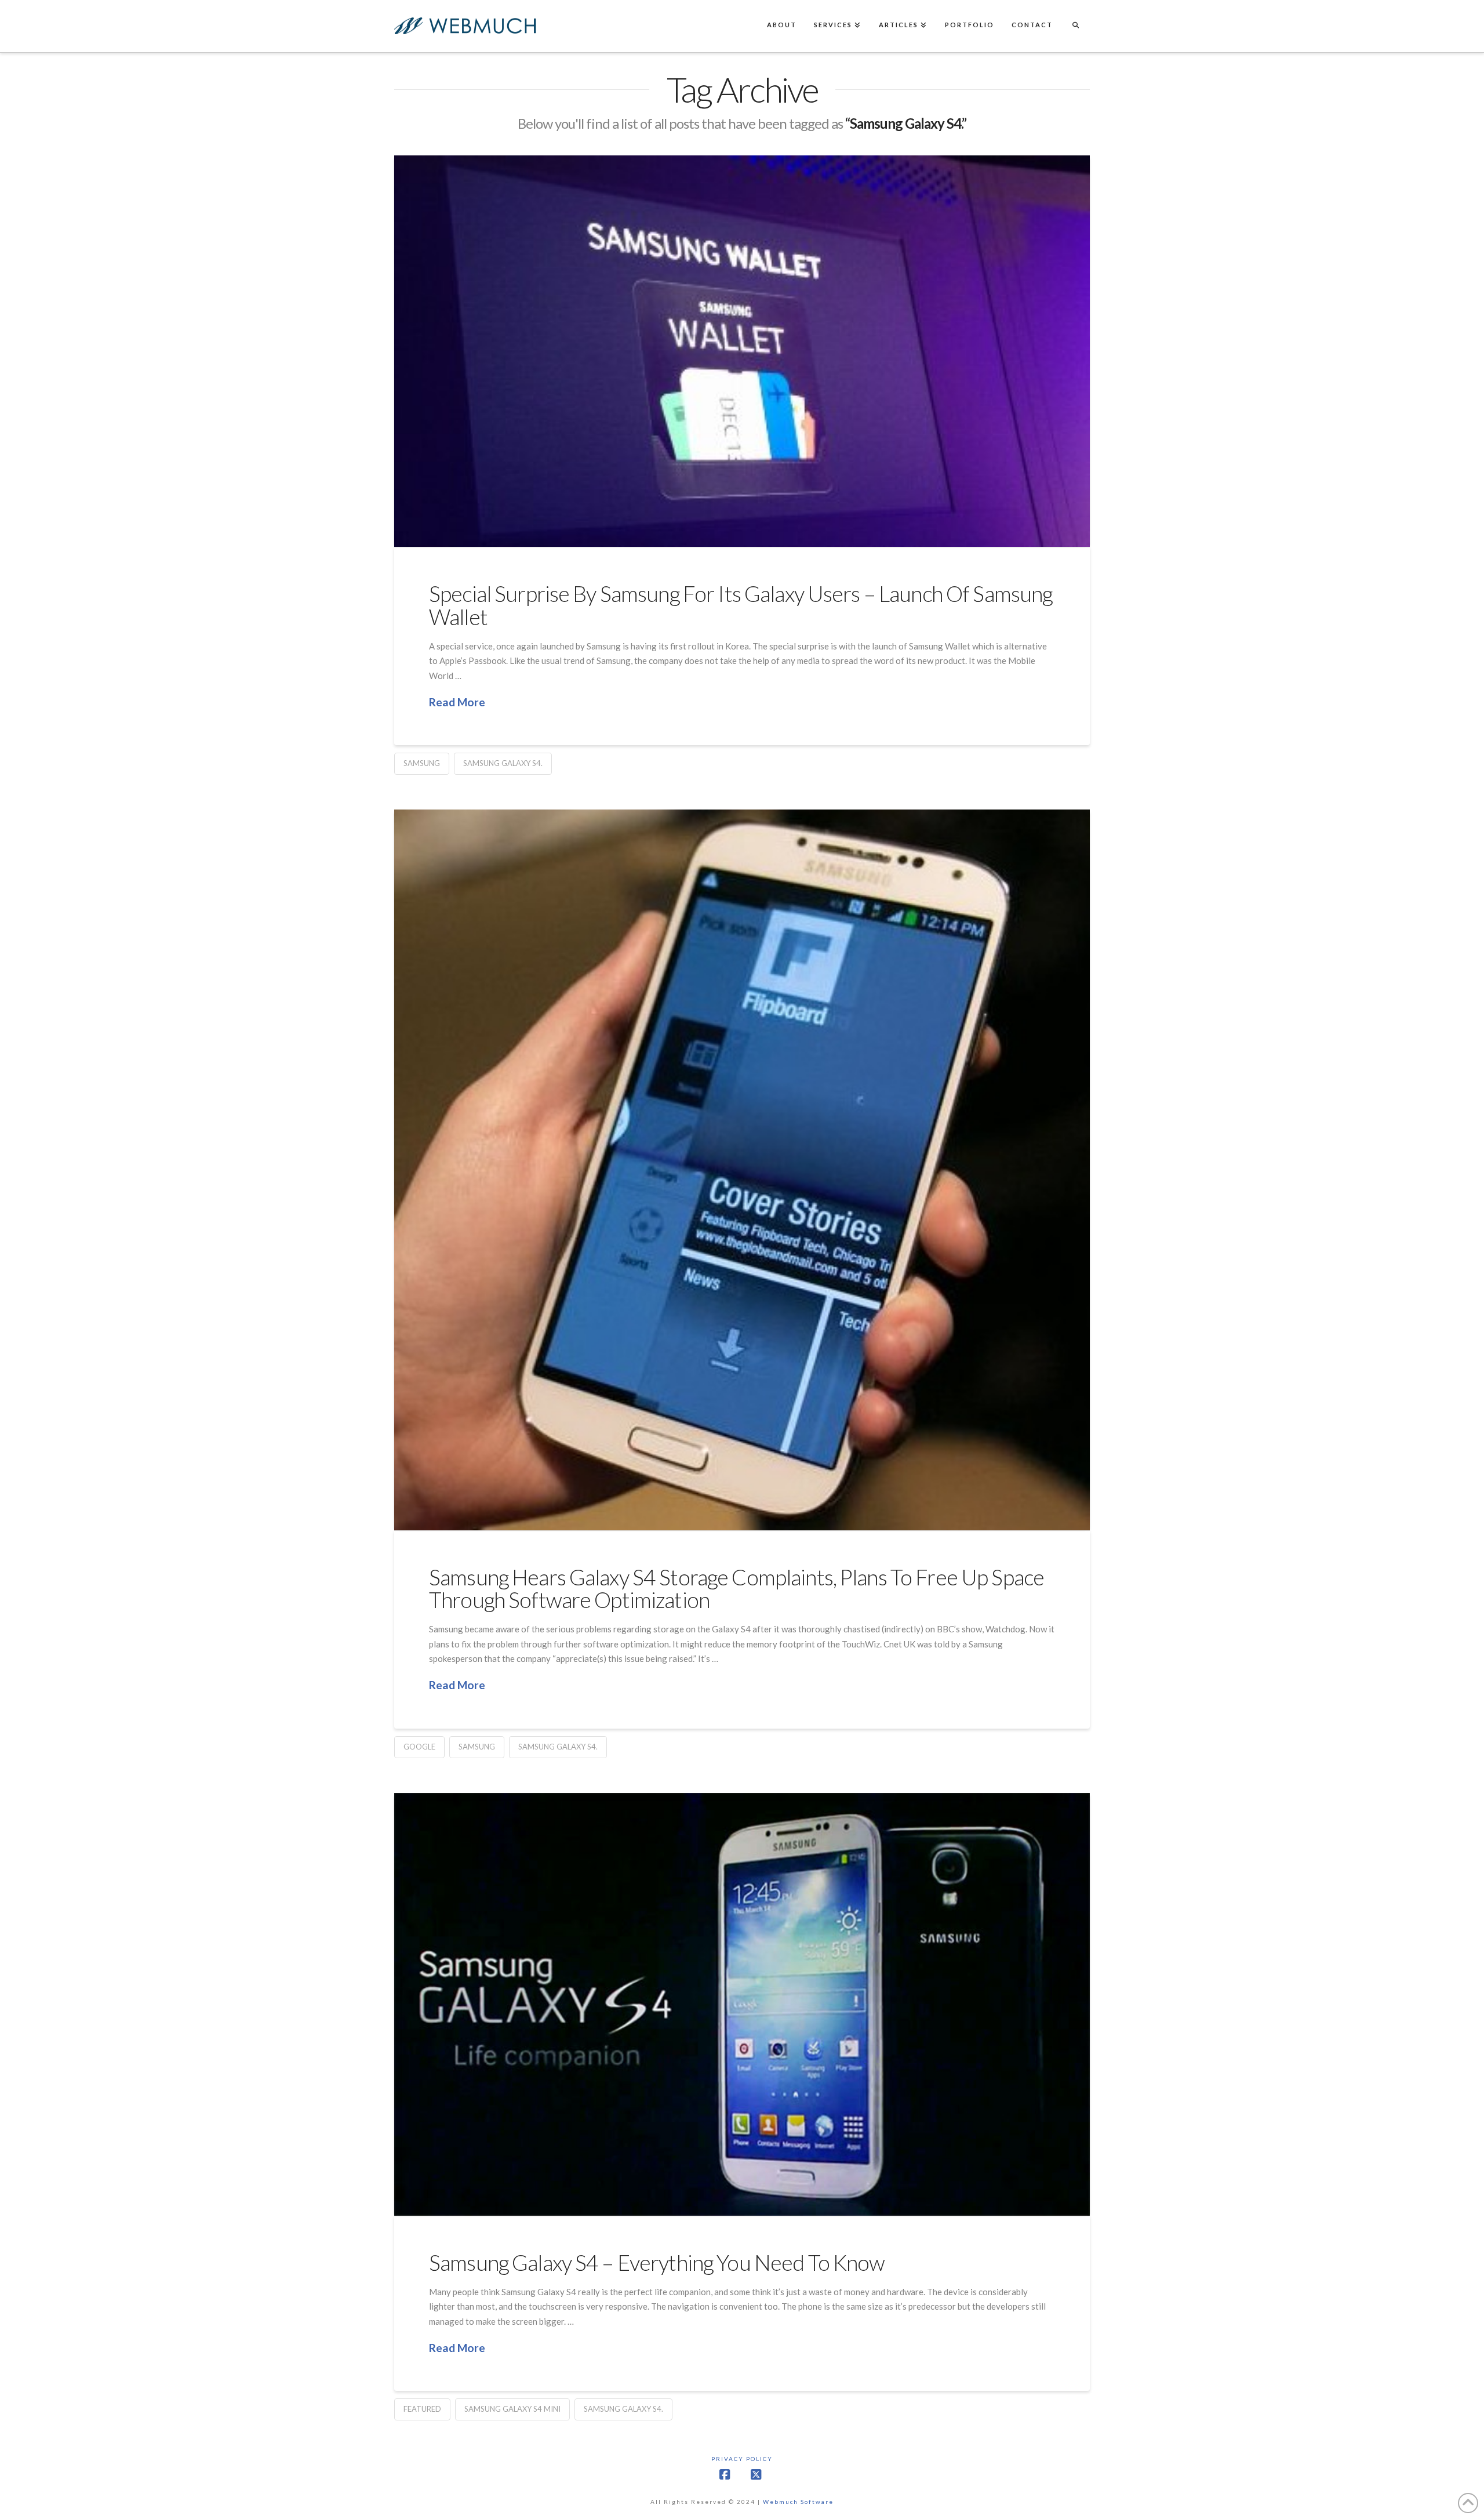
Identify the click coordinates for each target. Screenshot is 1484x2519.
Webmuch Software (798, 2502)
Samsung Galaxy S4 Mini (512, 2409)
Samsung (422, 763)
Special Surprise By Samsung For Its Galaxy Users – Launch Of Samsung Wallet (741, 605)
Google (419, 1747)
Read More (457, 702)
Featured (422, 2409)
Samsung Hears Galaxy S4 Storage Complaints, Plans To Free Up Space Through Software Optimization (736, 1588)
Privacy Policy (742, 2459)
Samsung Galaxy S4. (503, 763)
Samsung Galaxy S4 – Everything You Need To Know (657, 2262)
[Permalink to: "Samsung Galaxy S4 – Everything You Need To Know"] (742, 2004)
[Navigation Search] (1075, 26)
